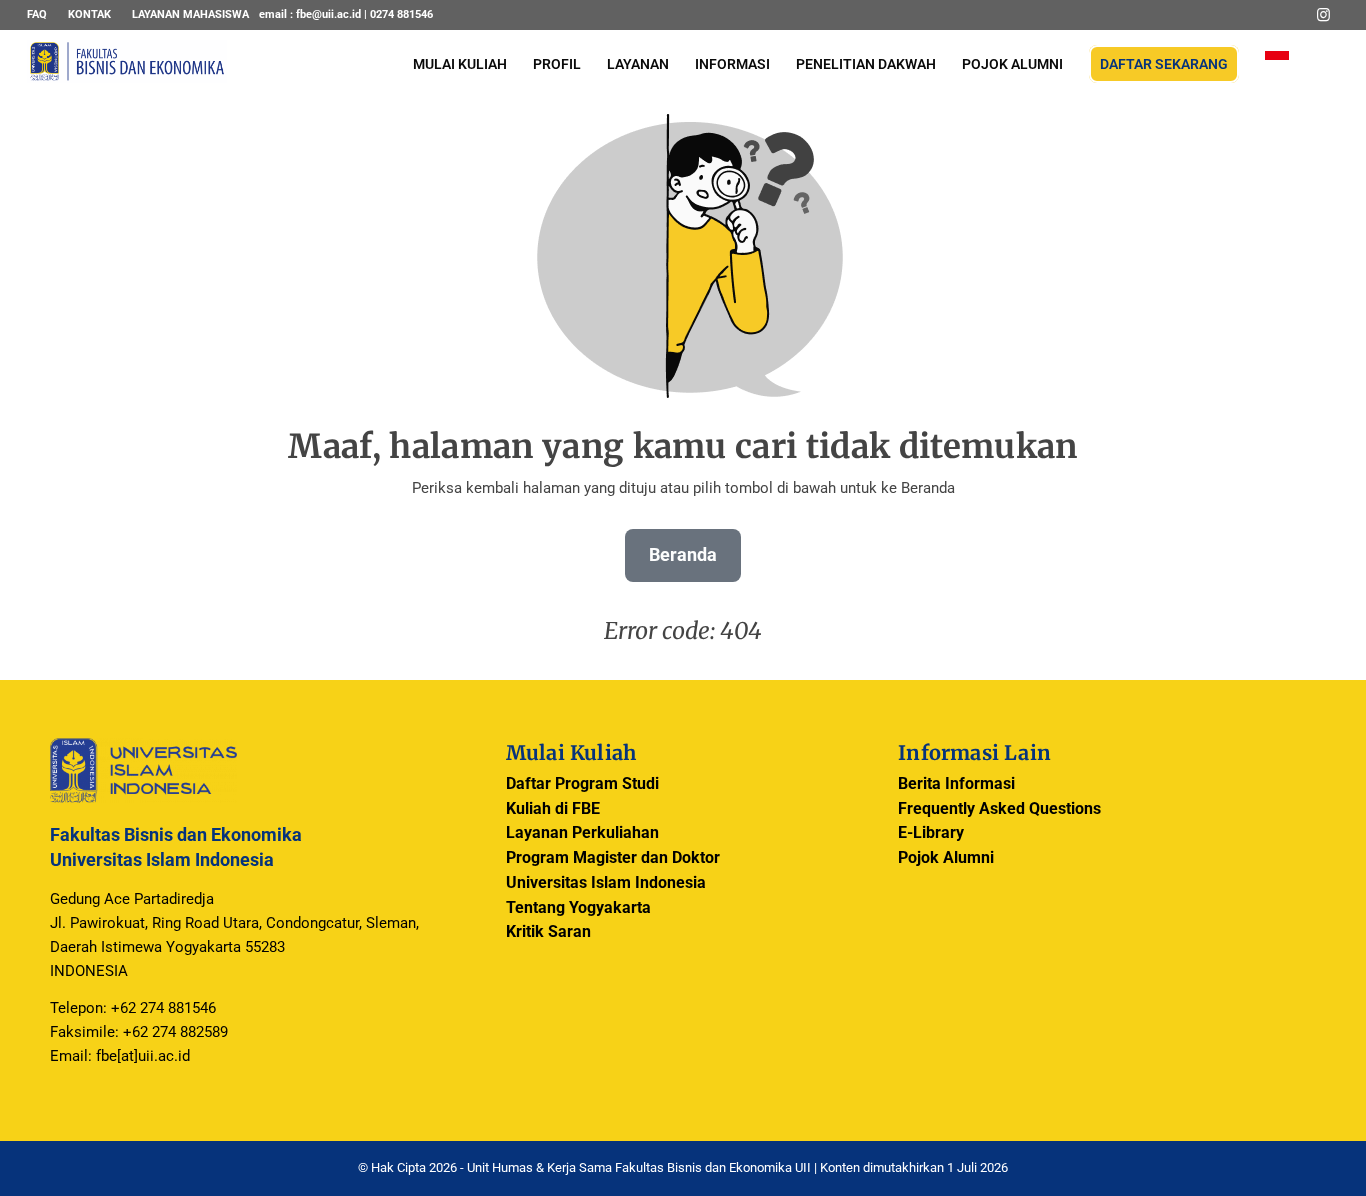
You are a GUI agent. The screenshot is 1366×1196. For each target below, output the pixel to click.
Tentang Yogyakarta (578, 907)
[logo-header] (127, 75)
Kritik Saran (548, 931)
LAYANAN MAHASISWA (190, 14)
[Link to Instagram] (1324, 15)
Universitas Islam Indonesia (606, 882)
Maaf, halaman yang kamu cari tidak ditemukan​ (683, 446)
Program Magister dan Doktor (613, 857)
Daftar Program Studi (582, 783)
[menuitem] (42, 15)
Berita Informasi (956, 783)
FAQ (37, 14)
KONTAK (89, 14)
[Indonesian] (1277, 65)
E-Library (931, 832)
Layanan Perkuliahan (582, 832)
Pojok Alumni (946, 857)
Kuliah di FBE (553, 808)
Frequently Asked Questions (999, 808)
